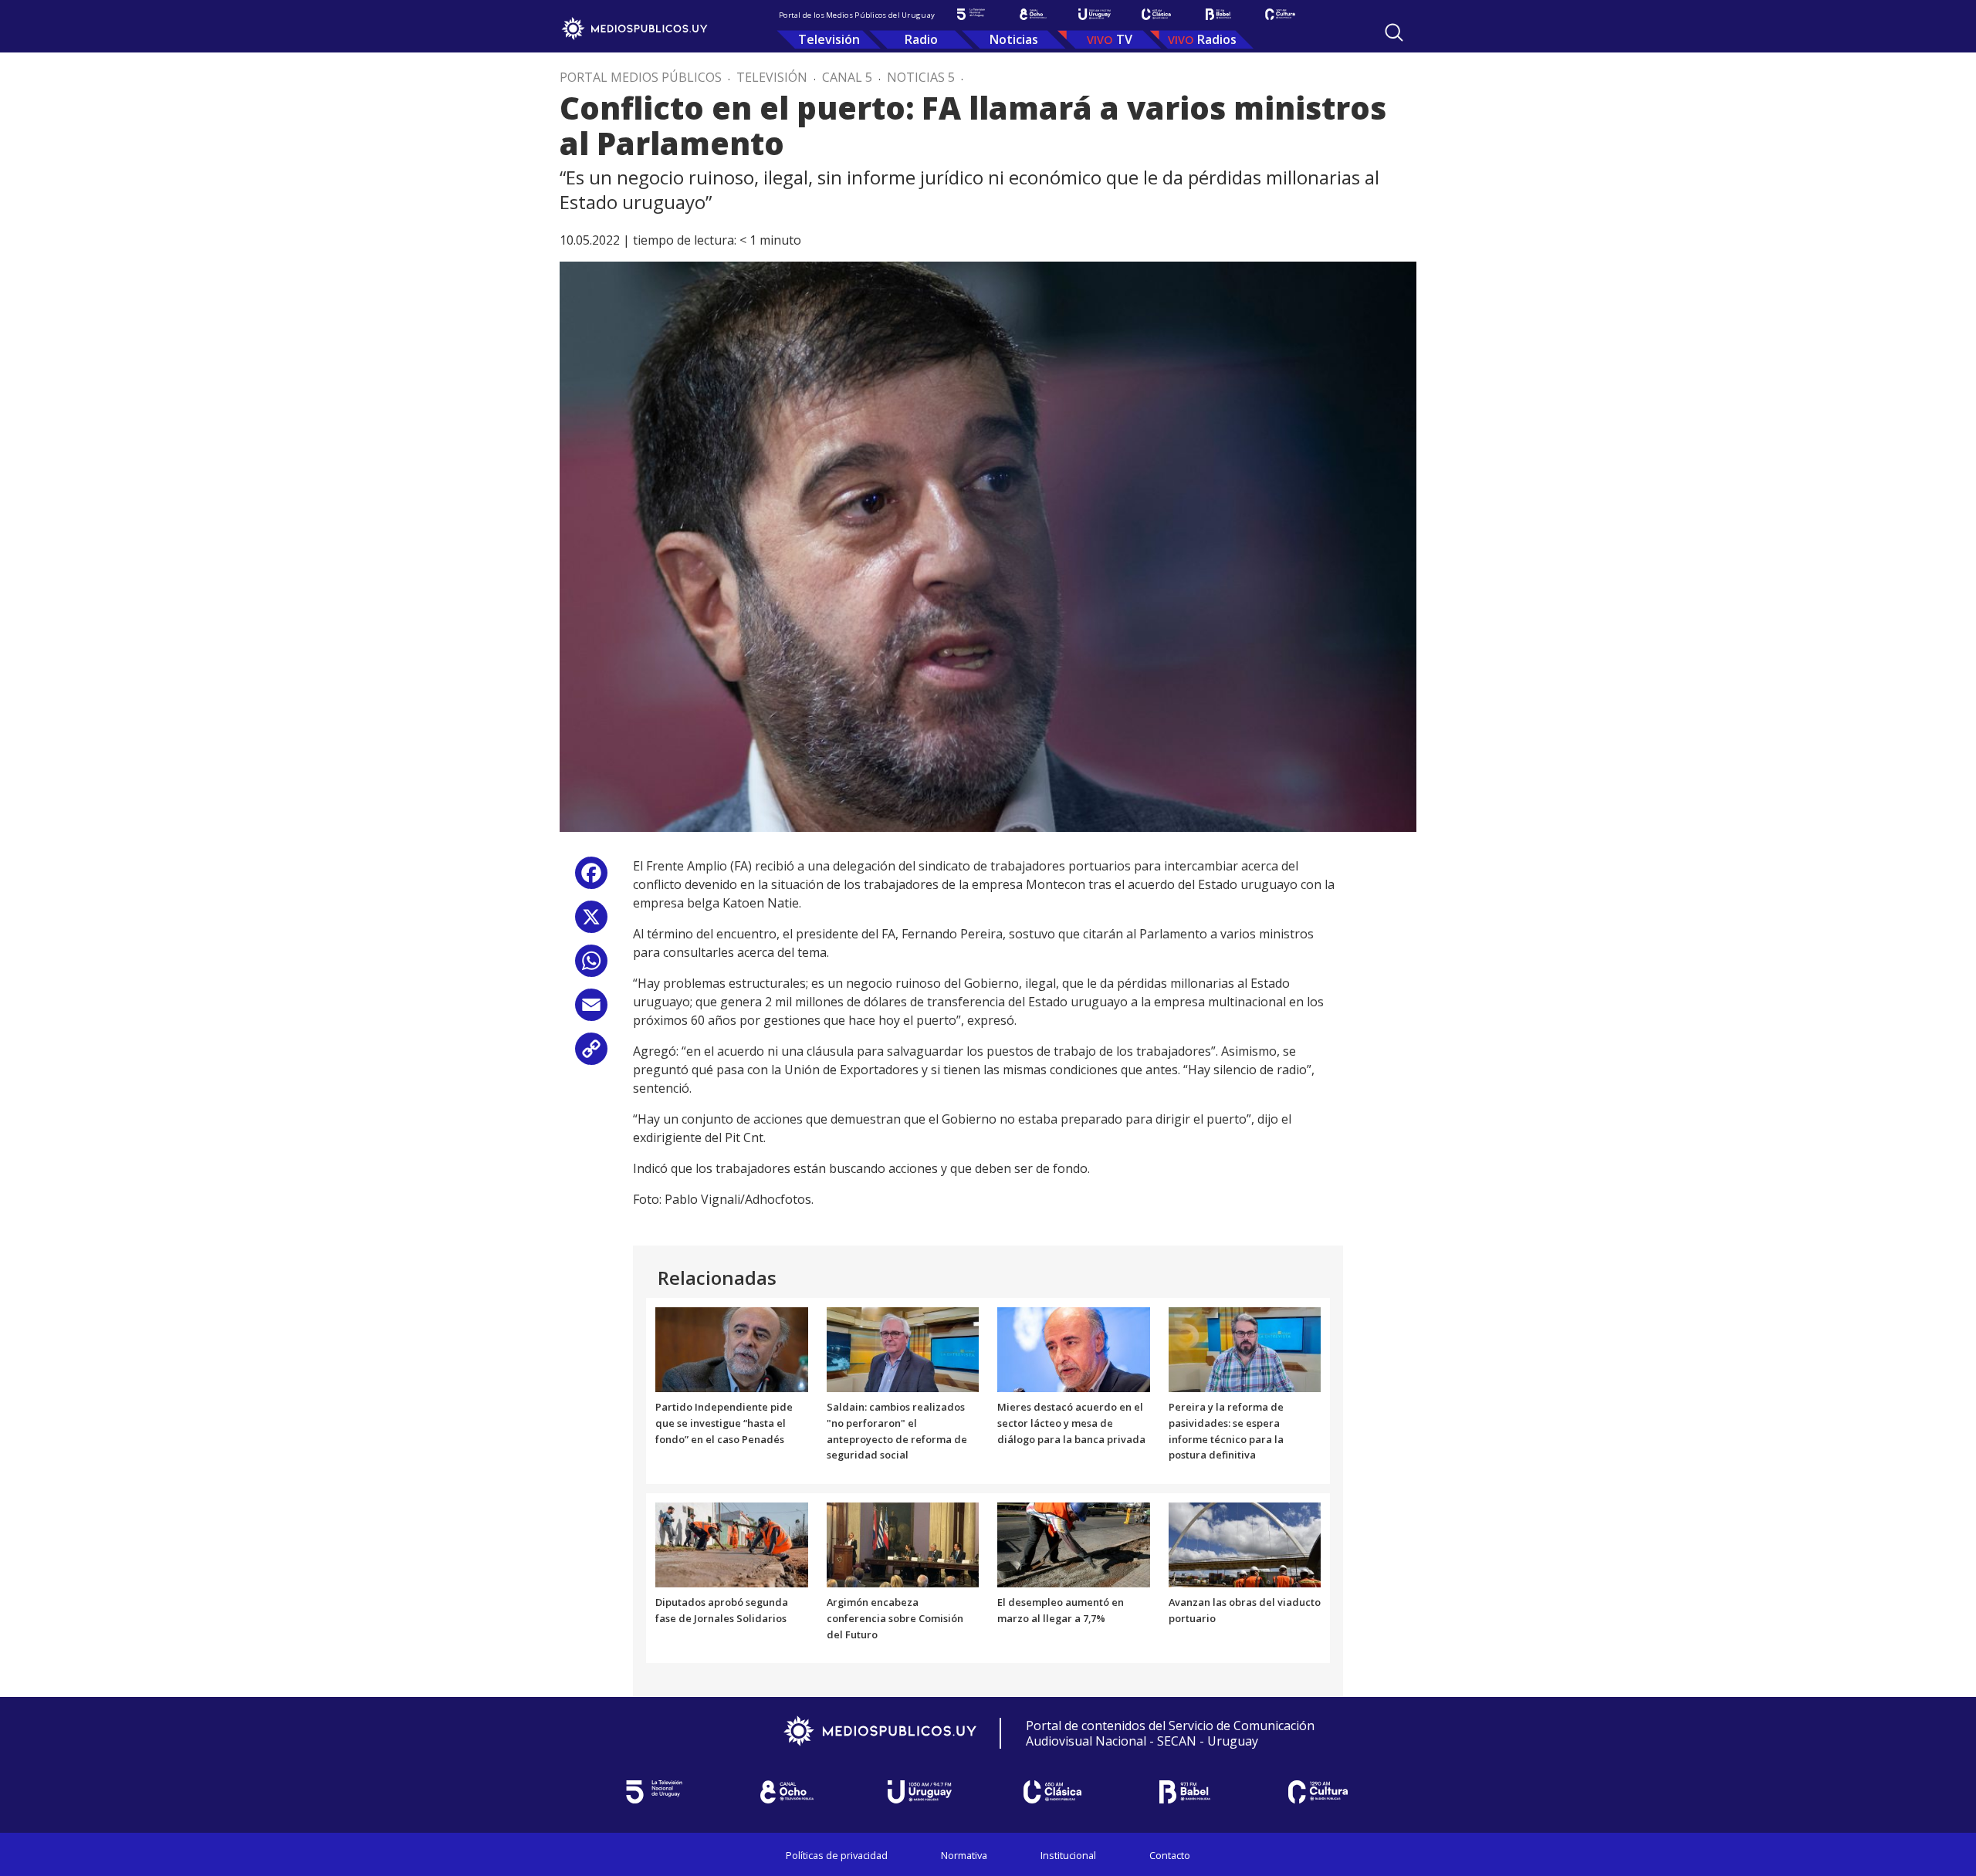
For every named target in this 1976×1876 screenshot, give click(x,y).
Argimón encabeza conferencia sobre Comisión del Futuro (895, 1618)
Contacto (1170, 1855)
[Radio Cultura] (1280, 14)
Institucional (1068, 1855)
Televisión (829, 39)
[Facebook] (591, 879)
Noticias (1014, 39)
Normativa (964, 1855)
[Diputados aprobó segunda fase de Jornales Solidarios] (732, 1544)
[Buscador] (1394, 32)
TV (1124, 39)
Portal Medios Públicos (641, 77)
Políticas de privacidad (837, 1855)
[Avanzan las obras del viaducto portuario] (1245, 1544)
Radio (921, 39)
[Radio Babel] (1218, 14)
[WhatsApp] (591, 967)
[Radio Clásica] (1156, 14)
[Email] (591, 1011)
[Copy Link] (591, 1055)
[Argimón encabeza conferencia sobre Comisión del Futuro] (903, 1544)
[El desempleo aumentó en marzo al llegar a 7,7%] (1074, 1544)
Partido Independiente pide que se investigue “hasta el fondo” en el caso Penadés (724, 1423)
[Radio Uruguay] (1095, 14)
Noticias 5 (921, 77)
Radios (1217, 39)
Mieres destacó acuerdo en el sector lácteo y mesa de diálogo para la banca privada (1071, 1423)
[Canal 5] (971, 14)
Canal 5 (847, 77)
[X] (591, 923)
